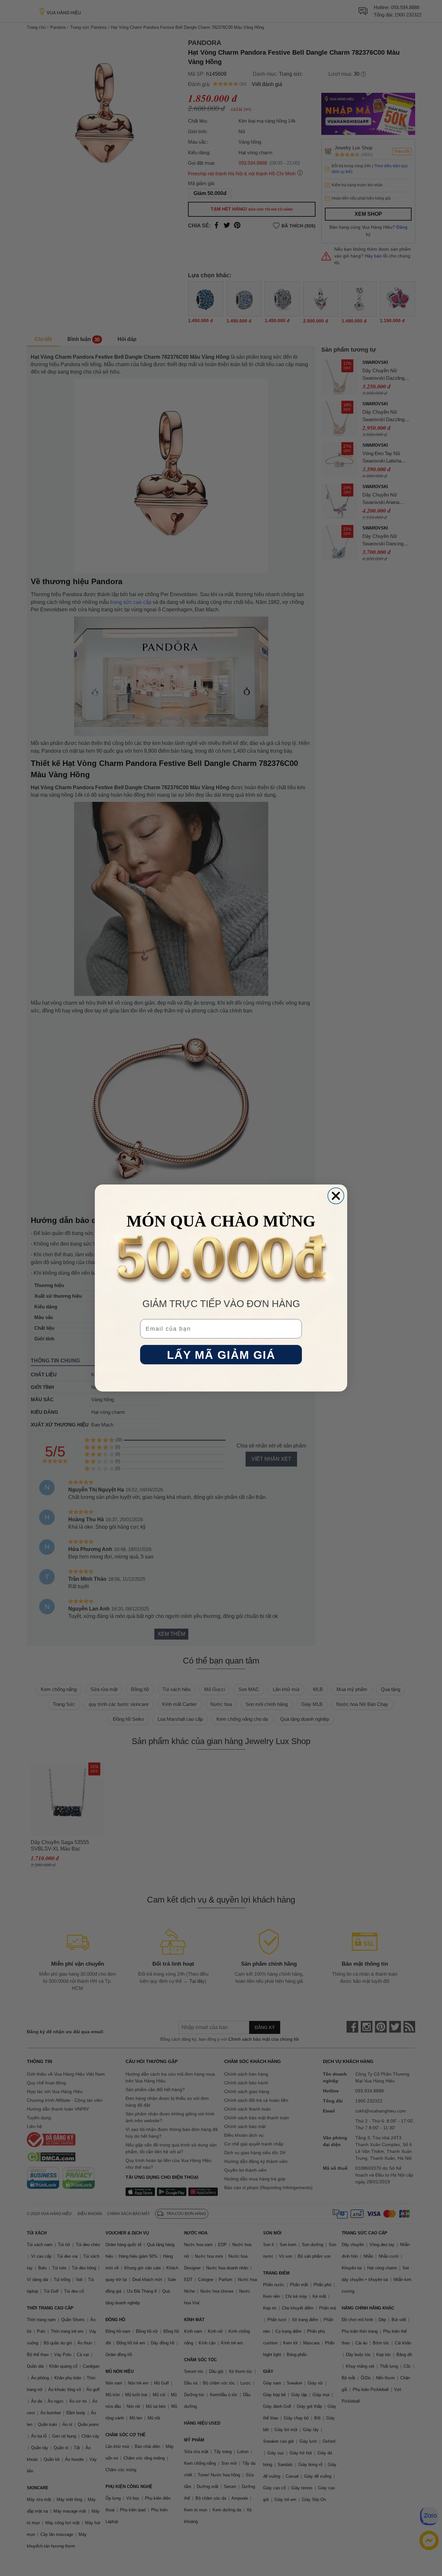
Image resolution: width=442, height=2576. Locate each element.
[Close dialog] (336, 1196)
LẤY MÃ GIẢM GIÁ (221, 1355)
